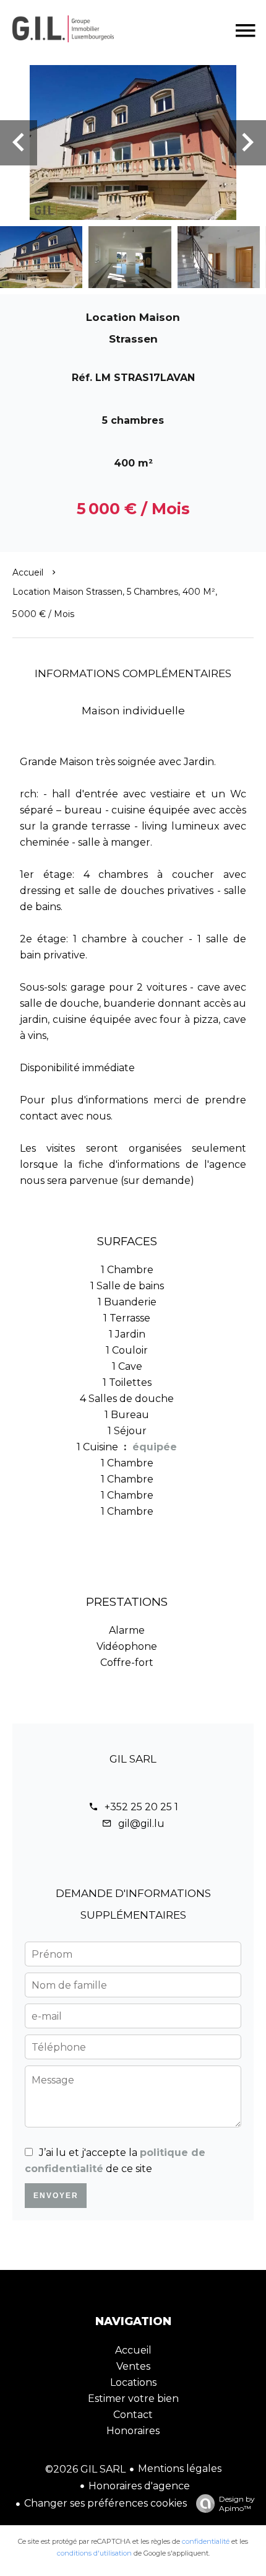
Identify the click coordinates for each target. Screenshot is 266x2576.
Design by (237, 2504)
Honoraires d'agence (139, 2486)
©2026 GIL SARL (85, 2469)
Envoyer (56, 2196)
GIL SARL (133, 1759)
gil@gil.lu (141, 1824)
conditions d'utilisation (94, 2553)
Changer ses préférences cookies (105, 2503)
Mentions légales (180, 2469)
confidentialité (206, 2541)
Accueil (28, 572)
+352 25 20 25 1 (141, 1807)
